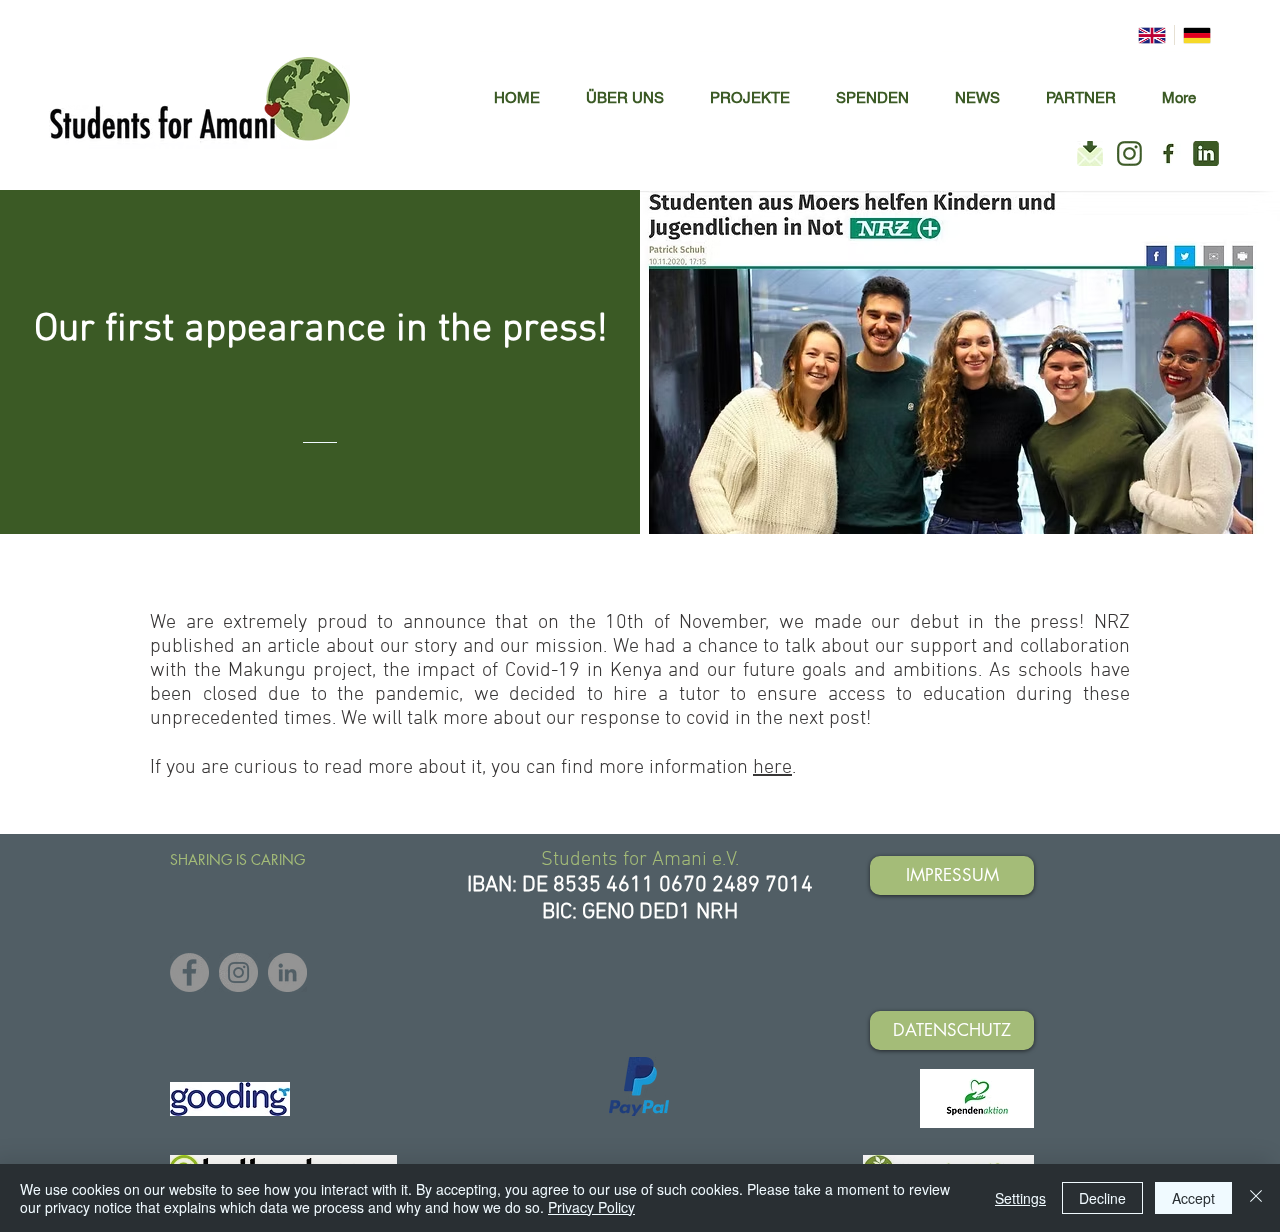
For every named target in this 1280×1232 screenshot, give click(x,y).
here (772, 768)
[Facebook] (189, 972)
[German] (1196, 35)
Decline (1102, 1198)
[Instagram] (238, 972)
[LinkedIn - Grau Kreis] (287, 972)
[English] (1152, 35)
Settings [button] (1020, 1198)
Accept (1193, 1198)
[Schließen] (1256, 1198)
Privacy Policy (591, 1207)
